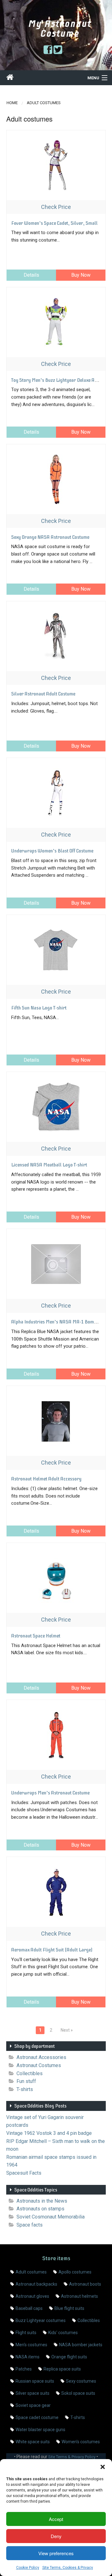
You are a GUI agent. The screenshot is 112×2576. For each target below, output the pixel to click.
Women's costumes (81, 2442)
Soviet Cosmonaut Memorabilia (51, 2217)
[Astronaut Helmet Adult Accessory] (56, 1421)
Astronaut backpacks (36, 2284)
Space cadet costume (37, 2417)
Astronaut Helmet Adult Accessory (46, 1479)
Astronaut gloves (32, 2296)
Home (12, 103)
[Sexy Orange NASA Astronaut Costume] (56, 479)
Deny (56, 2536)
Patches (24, 2369)
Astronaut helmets (79, 2296)
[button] (103, 2467)
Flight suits (26, 2333)
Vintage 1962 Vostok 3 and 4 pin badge (49, 2133)
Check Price (56, 207)
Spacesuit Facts (24, 2173)
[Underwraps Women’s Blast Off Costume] (56, 793)
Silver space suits (33, 2393)
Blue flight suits (69, 2308)
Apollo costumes (75, 2272)
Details (31, 275)
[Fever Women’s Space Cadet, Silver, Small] (56, 165)
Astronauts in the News (42, 2201)
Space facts (30, 2225)
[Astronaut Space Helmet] (56, 1578)
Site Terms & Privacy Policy (72, 2457)
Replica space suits (62, 2369)
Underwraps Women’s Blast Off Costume (52, 851)
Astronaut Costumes (39, 2065)
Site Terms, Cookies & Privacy (68, 2568)
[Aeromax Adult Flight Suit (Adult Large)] (56, 1892)
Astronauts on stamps (40, 2209)
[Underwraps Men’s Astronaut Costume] (56, 1735)
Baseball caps (29, 2308)
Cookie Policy (28, 2568)
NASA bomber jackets (81, 2345)
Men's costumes (31, 2345)
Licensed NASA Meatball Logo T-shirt (49, 1165)
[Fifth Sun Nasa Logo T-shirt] (56, 950)
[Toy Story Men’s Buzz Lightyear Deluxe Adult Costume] (56, 322)
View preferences (56, 2553)
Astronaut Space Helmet (36, 1636)
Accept (56, 2519)
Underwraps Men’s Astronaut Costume (50, 1793)
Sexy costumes (81, 2381)
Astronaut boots (85, 2284)
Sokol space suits (78, 2393)
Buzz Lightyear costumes (41, 2320)
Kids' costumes (63, 2333)
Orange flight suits (69, 2357)
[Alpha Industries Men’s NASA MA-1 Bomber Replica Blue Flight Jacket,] (56, 1264)
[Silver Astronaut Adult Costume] (56, 636)
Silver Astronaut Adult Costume (43, 694)
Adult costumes (31, 2272)
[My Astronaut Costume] (10, 78)
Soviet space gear (33, 2405)
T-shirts (25, 2089)
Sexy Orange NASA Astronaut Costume (50, 537)
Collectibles (30, 2073)
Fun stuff (26, 2081)
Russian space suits (35, 2381)
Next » (67, 2030)
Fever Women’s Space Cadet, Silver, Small (54, 223)
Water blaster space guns (40, 2430)
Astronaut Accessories (41, 2057)
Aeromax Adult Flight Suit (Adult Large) (52, 1950)
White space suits (33, 2442)
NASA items (28, 2357)
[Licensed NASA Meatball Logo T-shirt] (56, 1107)
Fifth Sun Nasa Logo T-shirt (39, 1008)
